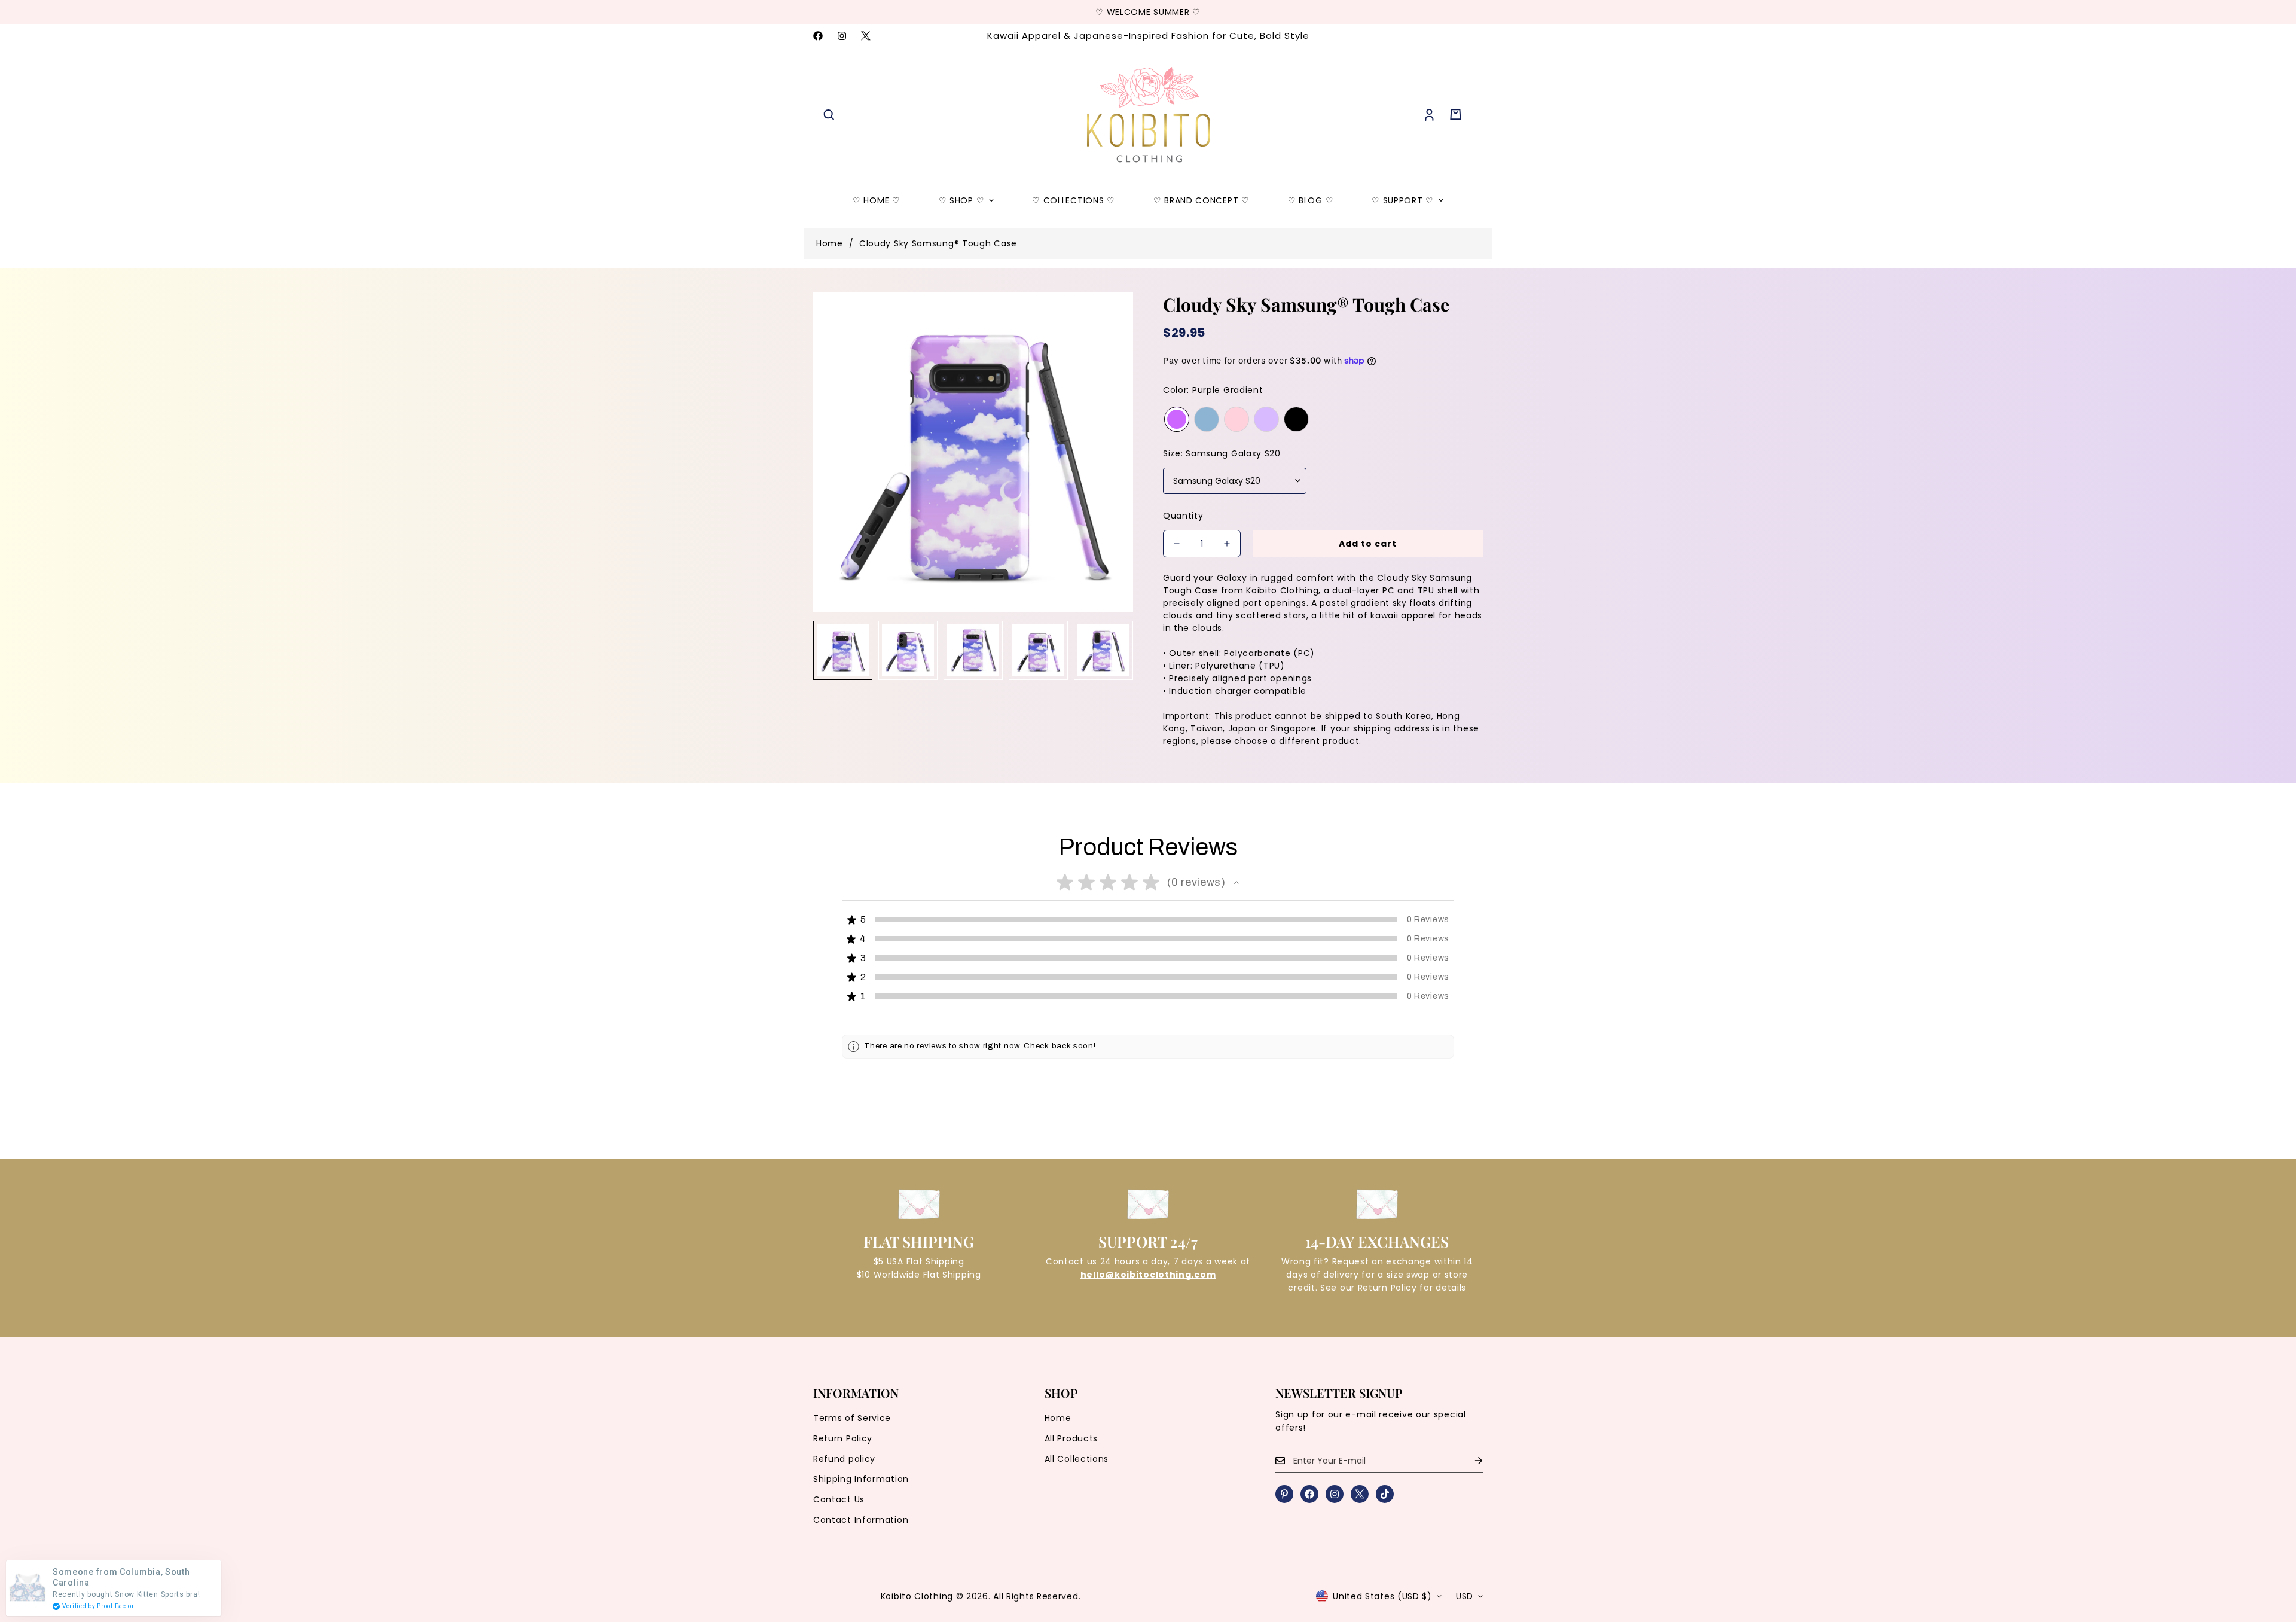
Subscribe (1148, 910)
